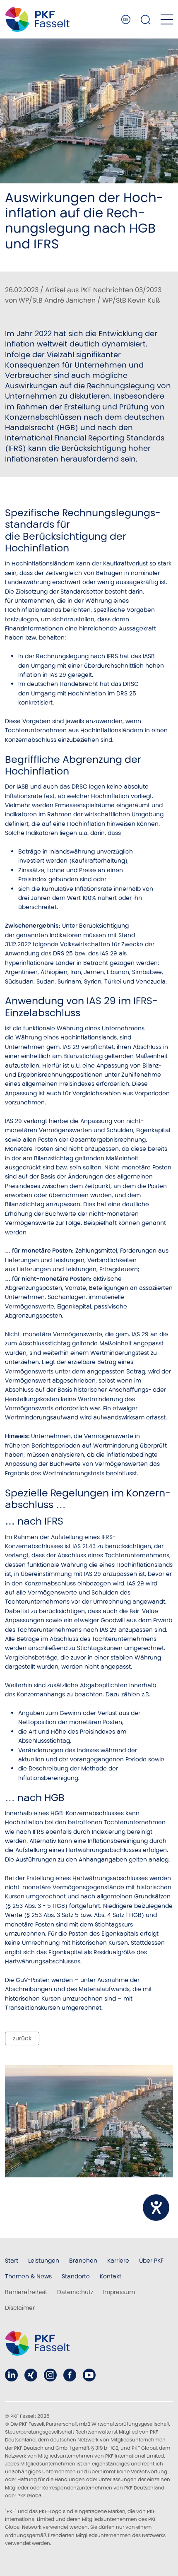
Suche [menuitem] (146, 19)
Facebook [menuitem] (70, 2375)
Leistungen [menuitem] (44, 2261)
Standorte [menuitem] (76, 2276)
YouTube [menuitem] (89, 2375)
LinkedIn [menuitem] (11, 2375)
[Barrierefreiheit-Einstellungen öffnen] (156, 2208)
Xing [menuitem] (31, 2375)
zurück (22, 2038)
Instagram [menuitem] (50, 2375)
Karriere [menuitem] (118, 2261)
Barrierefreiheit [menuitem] (26, 2292)
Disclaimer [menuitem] (20, 2308)
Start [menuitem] (12, 2261)
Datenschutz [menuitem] (75, 2292)
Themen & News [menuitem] (28, 2276)
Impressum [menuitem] (119, 2292)
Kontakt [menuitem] (111, 2276)
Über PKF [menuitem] (151, 2261)
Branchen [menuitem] (83, 2261)
